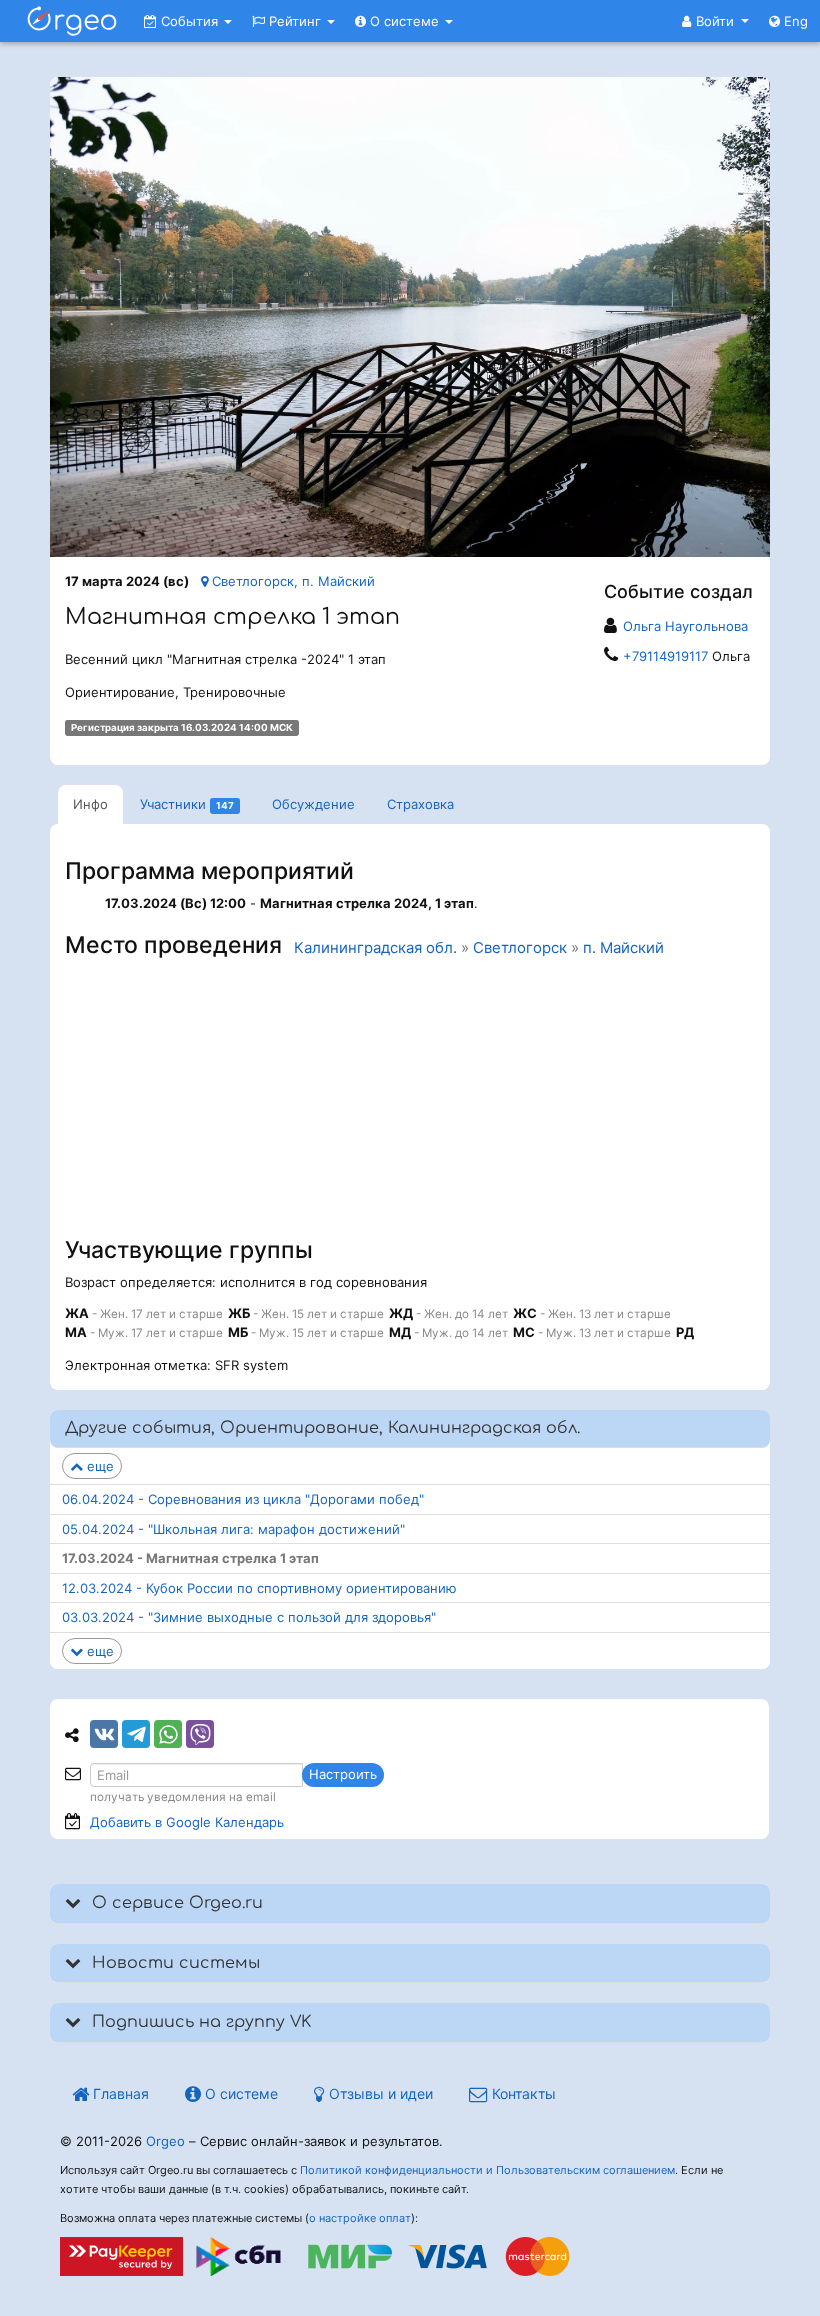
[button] (715, 21)
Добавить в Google (187, 1822)
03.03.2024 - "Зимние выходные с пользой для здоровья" (249, 1617)
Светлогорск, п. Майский (291, 581)
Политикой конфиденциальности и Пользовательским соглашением (487, 2170)
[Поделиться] (104, 1734)
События (189, 21)
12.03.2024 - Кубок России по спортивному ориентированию (259, 1588)
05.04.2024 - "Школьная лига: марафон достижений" (233, 1529)
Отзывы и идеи (379, 2093)
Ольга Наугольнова (685, 626)
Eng (794, 21)
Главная (119, 2093)
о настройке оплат (360, 2218)
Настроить (343, 1774)
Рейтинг (295, 21)
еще (98, 1466)
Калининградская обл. (375, 948)
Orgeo (165, 2141)
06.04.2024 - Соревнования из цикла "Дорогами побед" (243, 1499)
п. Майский (623, 948)
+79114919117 (665, 656)
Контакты (522, 2093)
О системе (404, 21)
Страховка (420, 804)
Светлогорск (520, 948)
